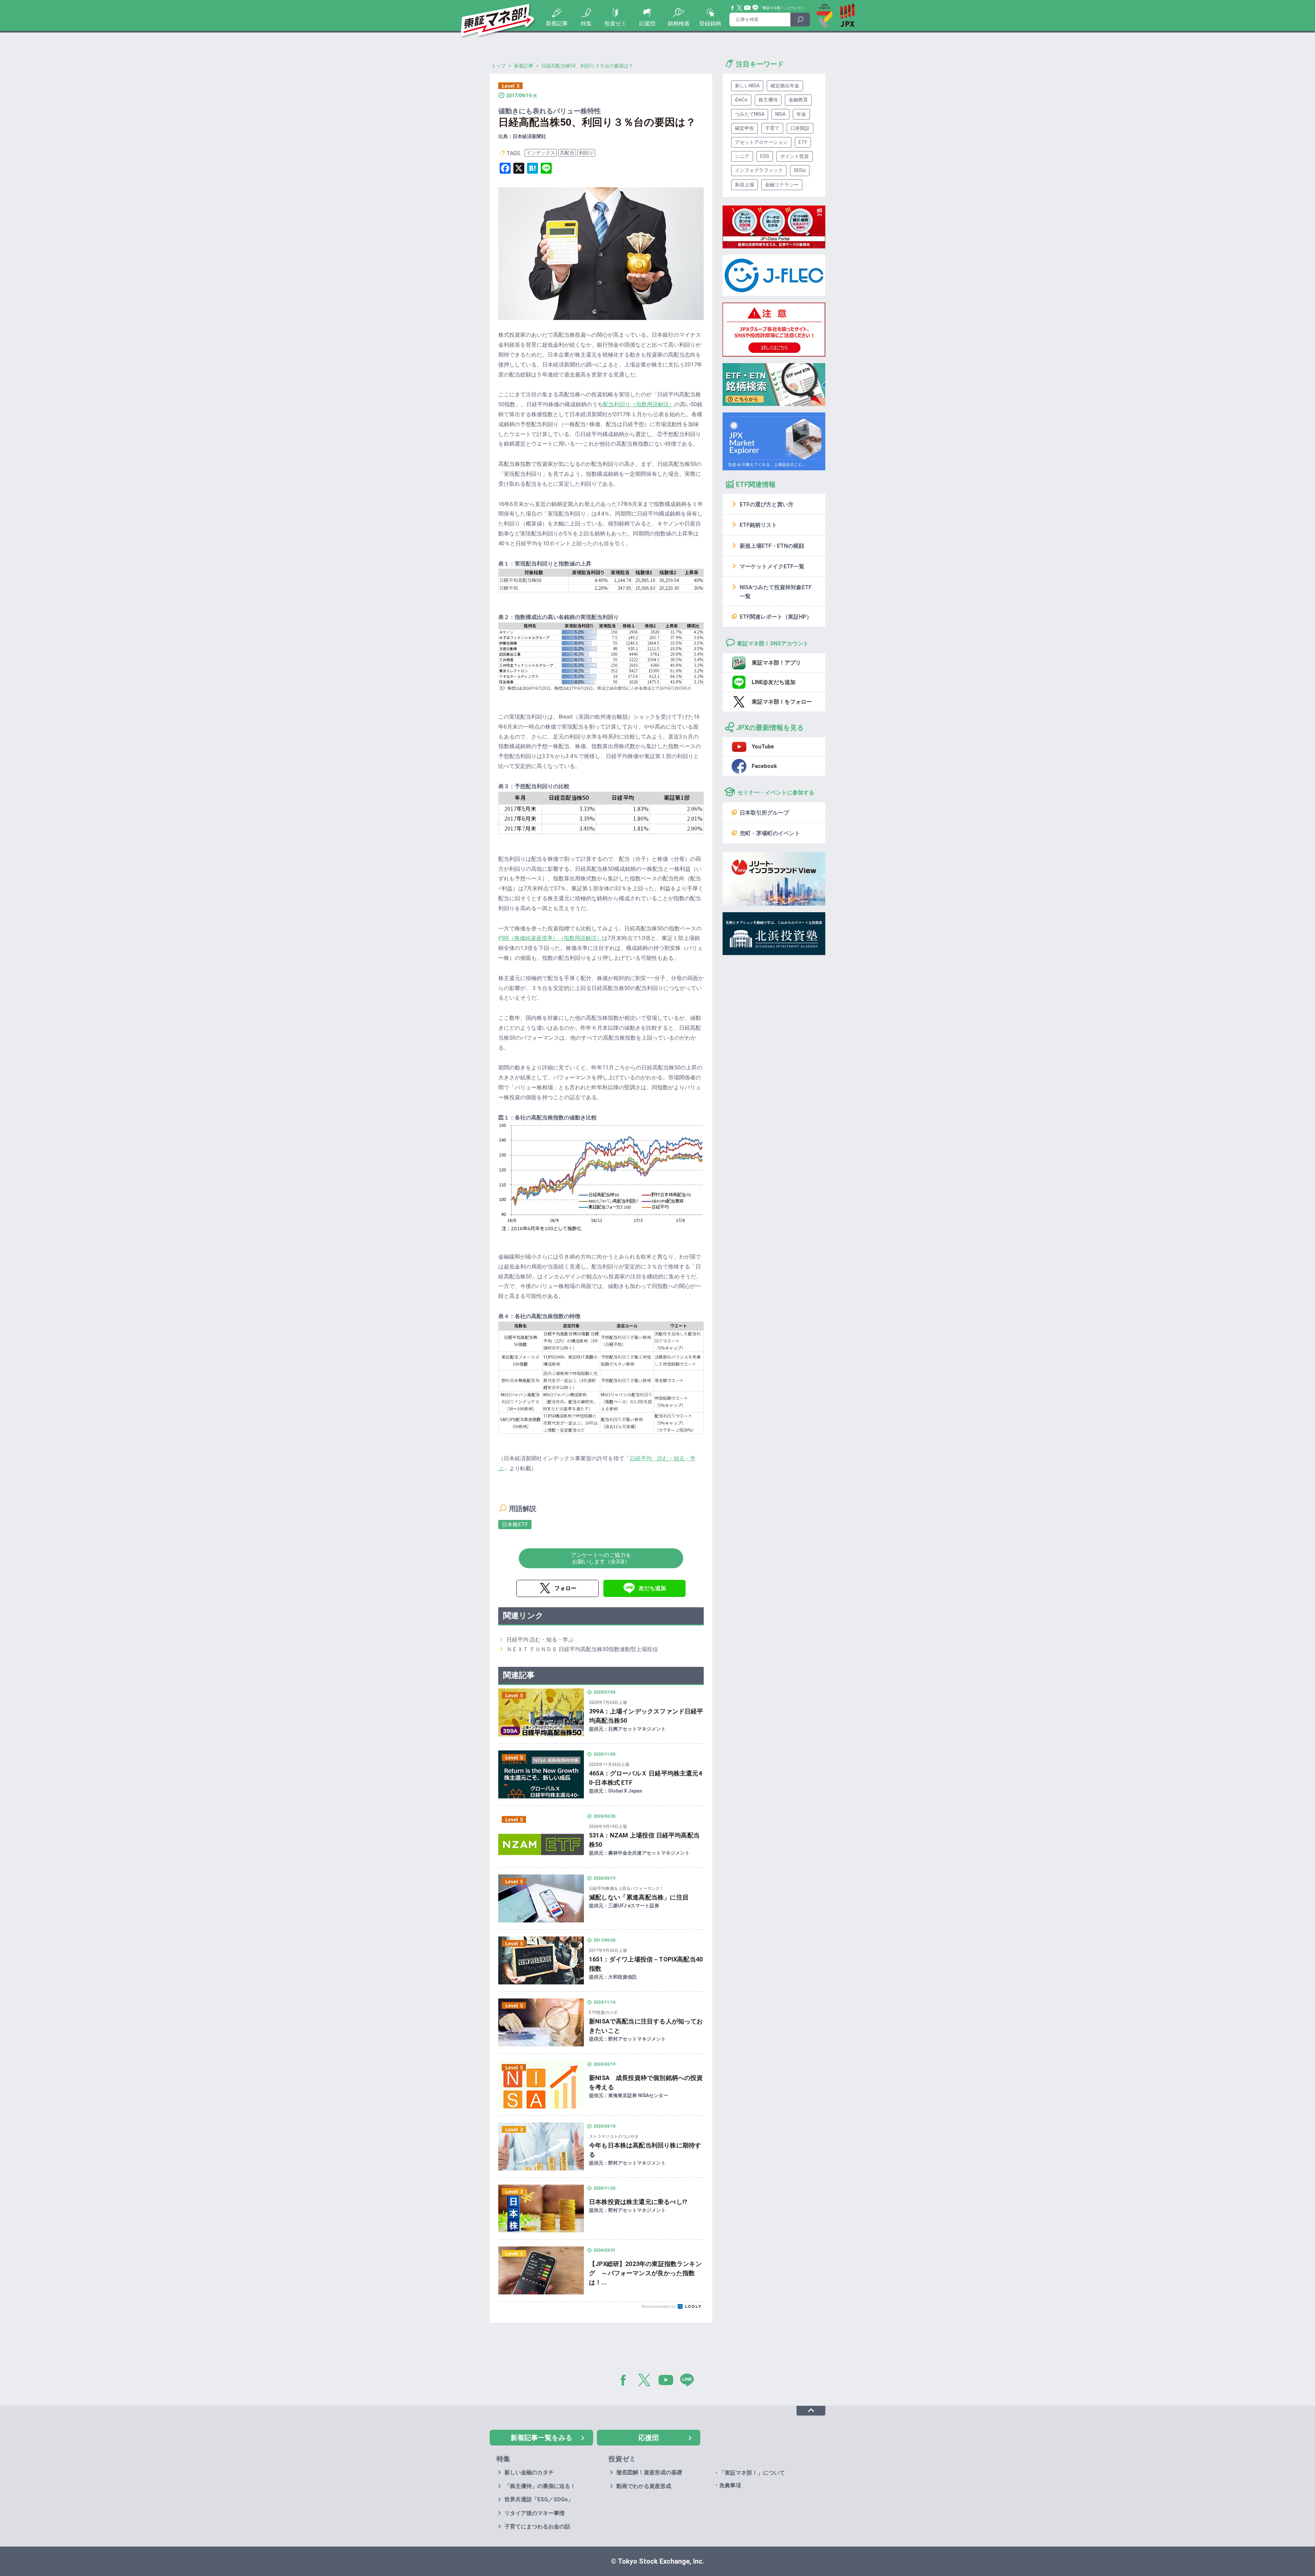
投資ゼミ (615, 23)
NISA (780, 114)
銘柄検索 (679, 23)
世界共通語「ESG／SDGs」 (539, 2499)
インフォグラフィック (759, 170)
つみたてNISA (750, 114)
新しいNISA (747, 86)
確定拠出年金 (785, 86)
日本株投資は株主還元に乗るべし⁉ (638, 2202)
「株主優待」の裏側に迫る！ (540, 2486)
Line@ (755, 8)
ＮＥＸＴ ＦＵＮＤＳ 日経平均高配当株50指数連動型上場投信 (582, 1649)
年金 (801, 114)
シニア (742, 156)
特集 (586, 23)
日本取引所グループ (764, 813)
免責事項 (730, 2485)
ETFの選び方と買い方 (767, 504)
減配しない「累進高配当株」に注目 (639, 1897)
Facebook (733, 8)
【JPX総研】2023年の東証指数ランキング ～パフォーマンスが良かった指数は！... (645, 2273)
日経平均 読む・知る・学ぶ (540, 1640)
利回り (586, 153)
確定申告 (744, 128)
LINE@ (689, 2381)
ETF (803, 142)
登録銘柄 (710, 23)
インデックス (541, 153)
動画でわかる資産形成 (644, 2486)
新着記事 (557, 23)
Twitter (740, 8)
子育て (772, 128)
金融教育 (798, 100)
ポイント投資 (794, 156)
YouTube (748, 8)
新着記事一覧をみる (541, 2438)
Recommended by (659, 2307)
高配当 (567, 153)
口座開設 (800, 128)
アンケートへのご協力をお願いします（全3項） (601, 1558)
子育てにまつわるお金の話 (537, 2527)
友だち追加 (652, 1588)
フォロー (565, 1588)
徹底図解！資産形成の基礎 (649, 2472)
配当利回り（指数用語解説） (639, 404)
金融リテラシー (782, 185)
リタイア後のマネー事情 (535, 2513)
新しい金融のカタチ (529, 2472)
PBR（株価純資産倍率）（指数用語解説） (550, 938)
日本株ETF (515, 1525)
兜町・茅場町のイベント (770, 833)
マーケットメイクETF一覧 (772, 566)
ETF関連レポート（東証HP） (776, 617)
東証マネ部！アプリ (776, 663)
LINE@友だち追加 (774, 682)
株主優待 (768, 100)
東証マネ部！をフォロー (782, 702)
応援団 (647, 23)
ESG (765, 156)
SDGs (800, 170)
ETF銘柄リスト (758, 525)
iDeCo (741, 100)
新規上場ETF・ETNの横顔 (772, 546)
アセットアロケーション (761, 142)
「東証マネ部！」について (780, 8)
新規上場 (744, 185)
